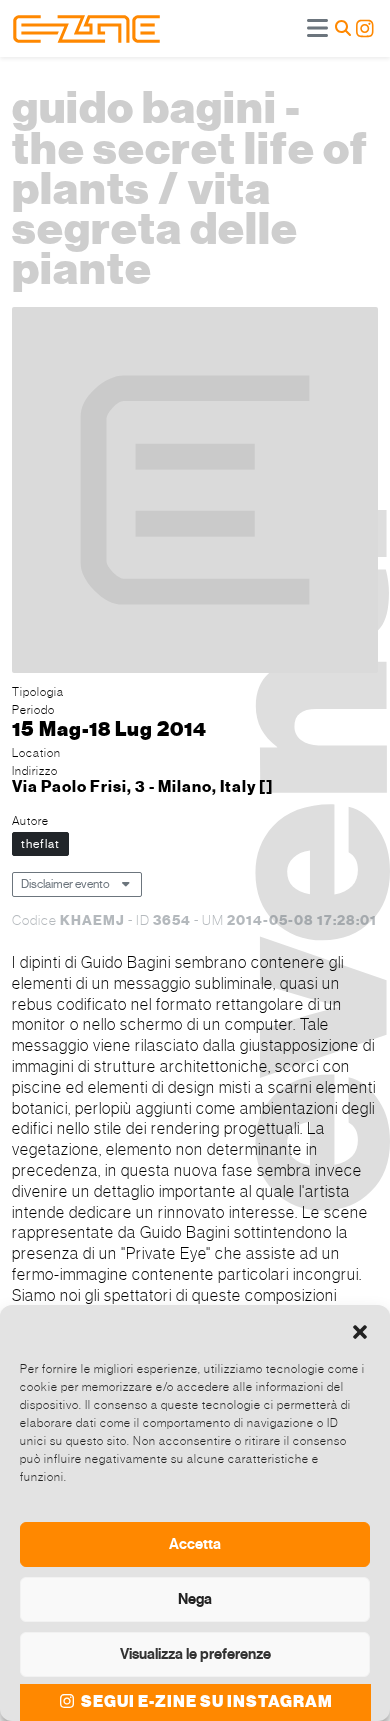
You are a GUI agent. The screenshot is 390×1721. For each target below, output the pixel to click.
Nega (195, 1599)
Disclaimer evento (65, 884)
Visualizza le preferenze (195, 1654)
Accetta (195, 1544)
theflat (40, 844)
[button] (360, 1330)
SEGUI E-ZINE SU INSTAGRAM (205, 1702)
